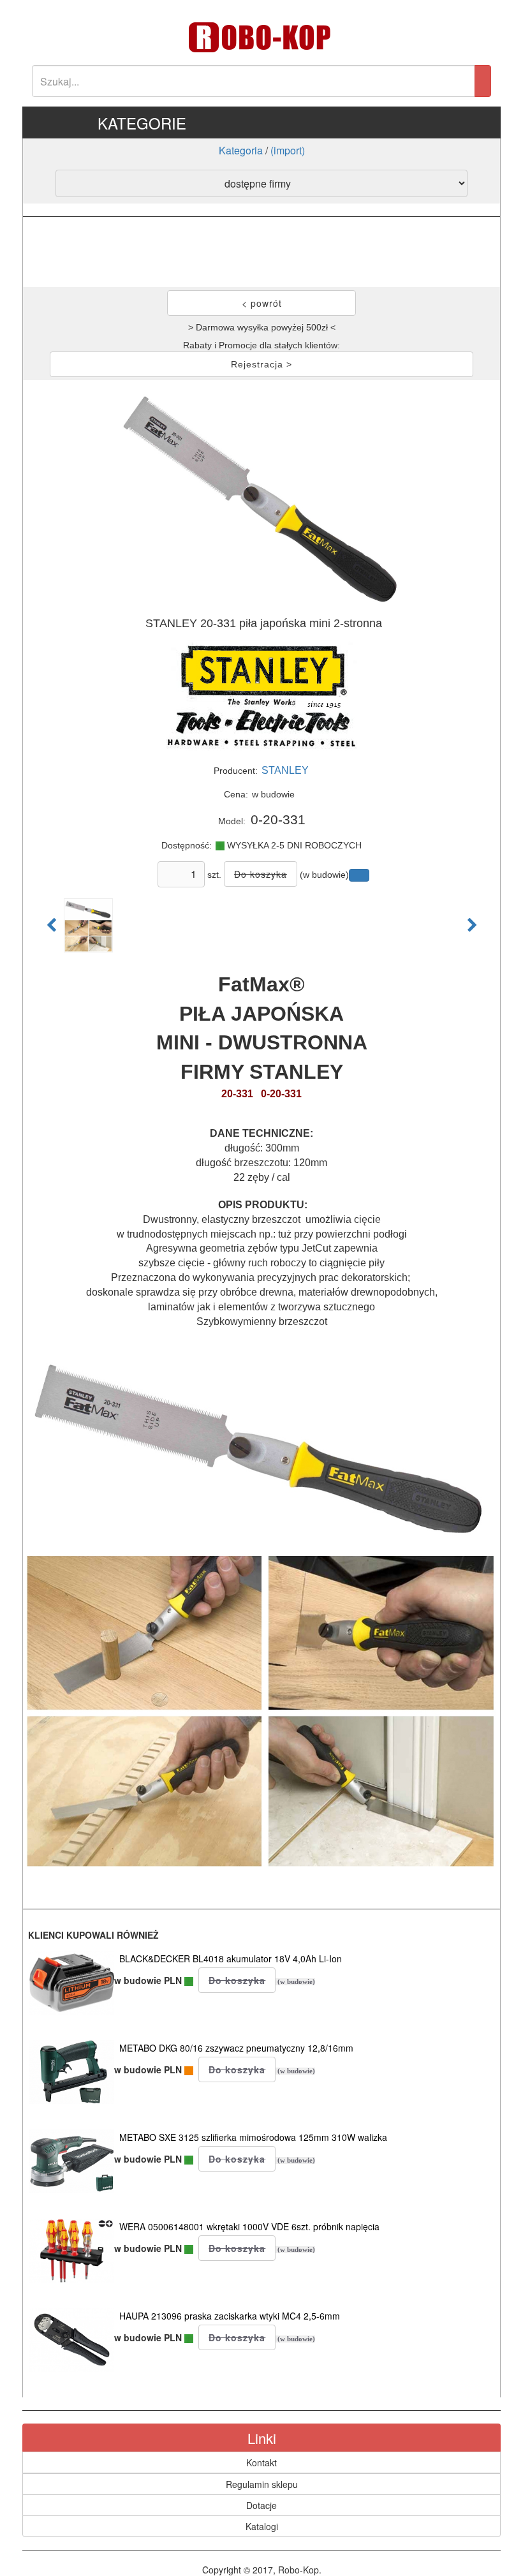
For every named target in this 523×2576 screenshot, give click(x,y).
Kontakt (261, 2462)
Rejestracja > (261, 364)
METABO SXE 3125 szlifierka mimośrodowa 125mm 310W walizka (253, 2137)
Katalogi (262, 2526)
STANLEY (285, 770)
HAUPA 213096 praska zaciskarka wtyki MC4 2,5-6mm (230, 2316)
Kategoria (241, 150)
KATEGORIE (142, 123)
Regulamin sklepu (262, 2484)
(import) (288, 150)
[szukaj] (483, 81)
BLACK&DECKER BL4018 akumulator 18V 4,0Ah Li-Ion (231, 1958)
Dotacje (261, 2505)
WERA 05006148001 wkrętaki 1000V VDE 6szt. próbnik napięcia (249, 2226)
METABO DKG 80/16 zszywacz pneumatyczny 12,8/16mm (236, 2048)
